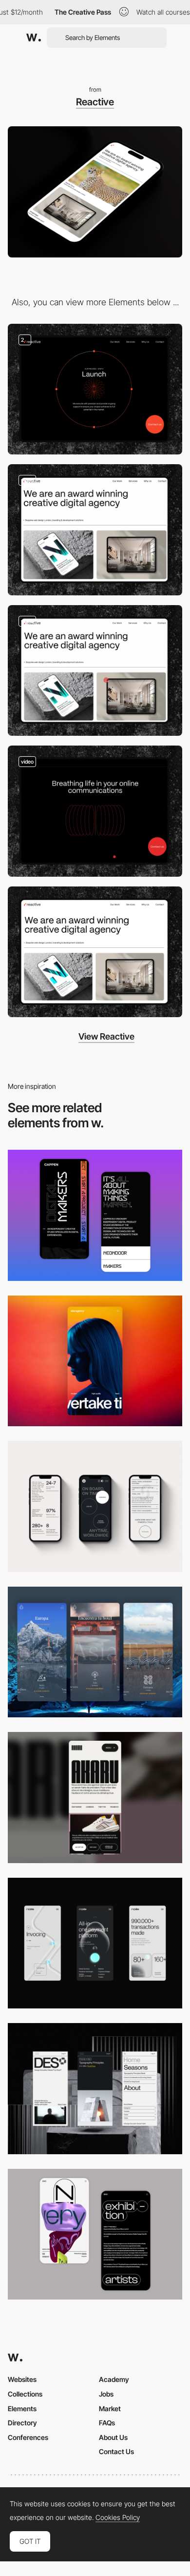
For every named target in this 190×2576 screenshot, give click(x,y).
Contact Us (116, 2451)
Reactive (95, 102)
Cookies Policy (118, 2517)
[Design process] (95, 389)
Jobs (106, 2394)
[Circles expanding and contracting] (95, 811)
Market (110, 2409)
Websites (22, 2379)
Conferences (28, 2437)
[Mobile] (95, 1361)
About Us (113, 2437)
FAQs (107, 2423)
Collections (25, 2394)
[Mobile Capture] (95, 1215)
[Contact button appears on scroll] (95, 530)
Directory (22, 2423)
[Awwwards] (34, 38)
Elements (22, 2409)
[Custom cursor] (95, 671)
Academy (114, 2379)
